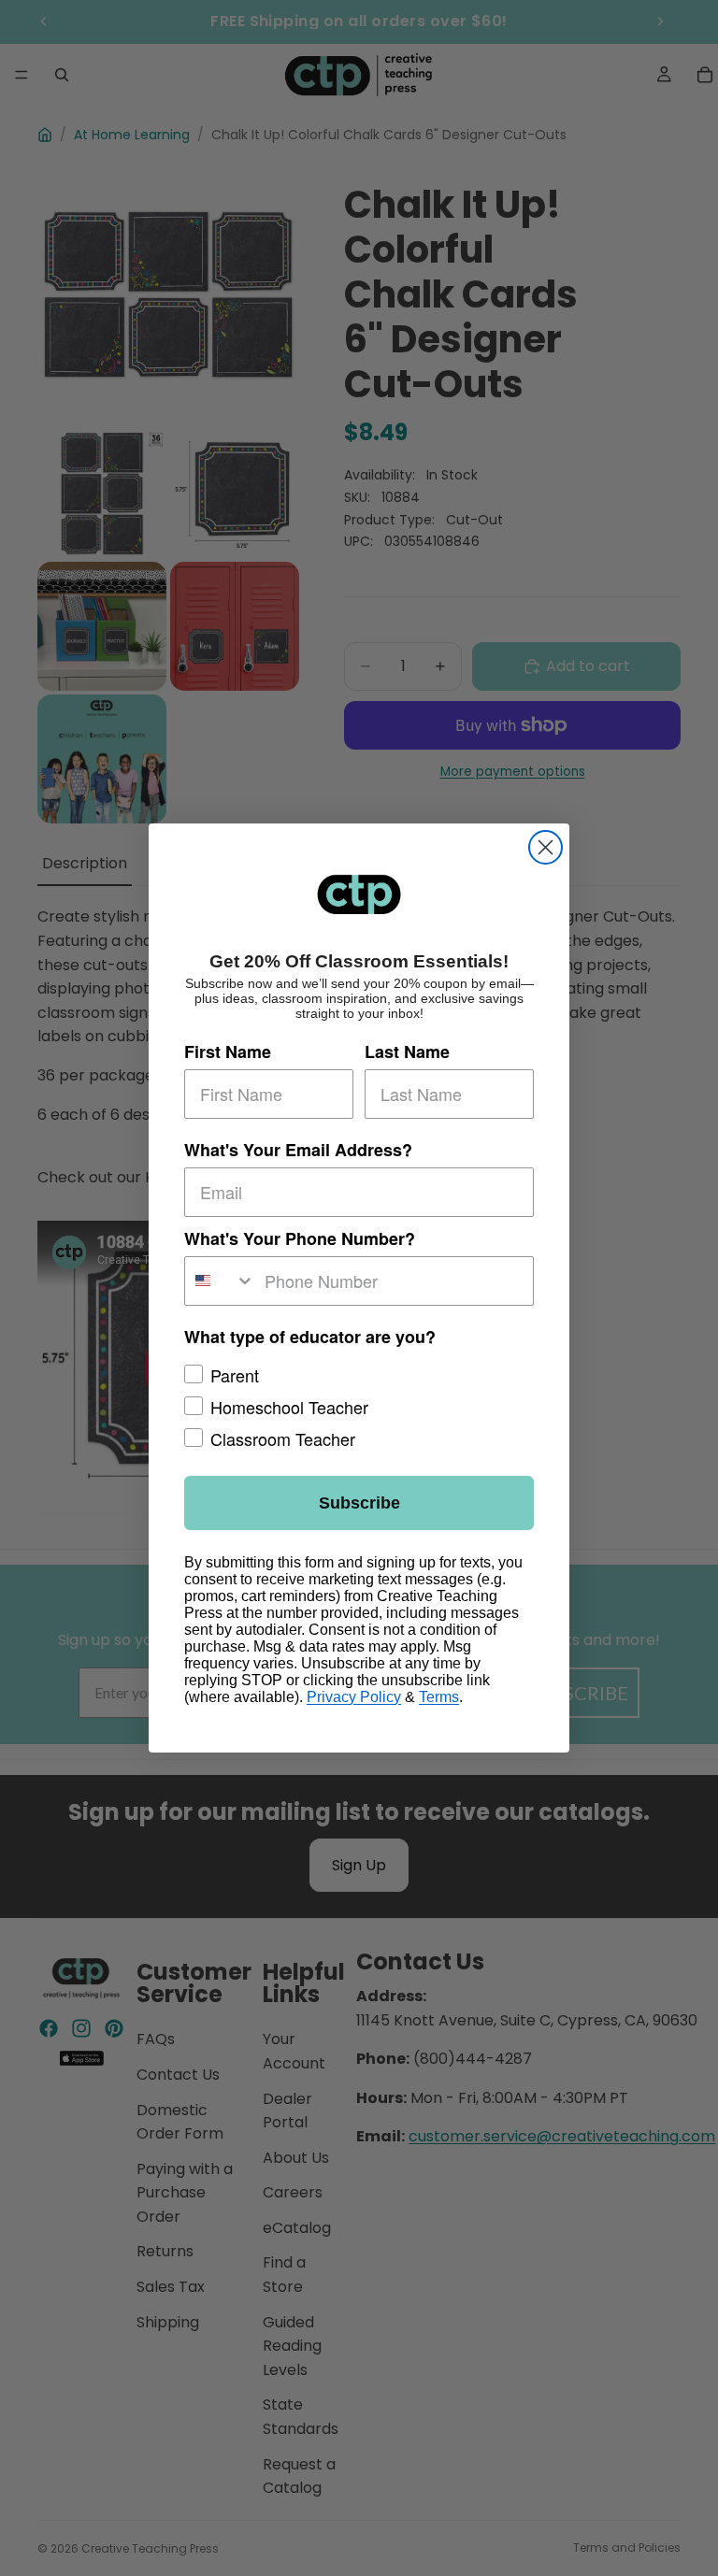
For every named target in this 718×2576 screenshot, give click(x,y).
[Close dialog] (546, 847)
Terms (439, 1697)
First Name (228, 1052)
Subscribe (359, 1503)
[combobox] (220, 1281)
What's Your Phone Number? (300, 1238)
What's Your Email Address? (298, 1150)
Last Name (407, 1052)
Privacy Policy (354, 1697)
